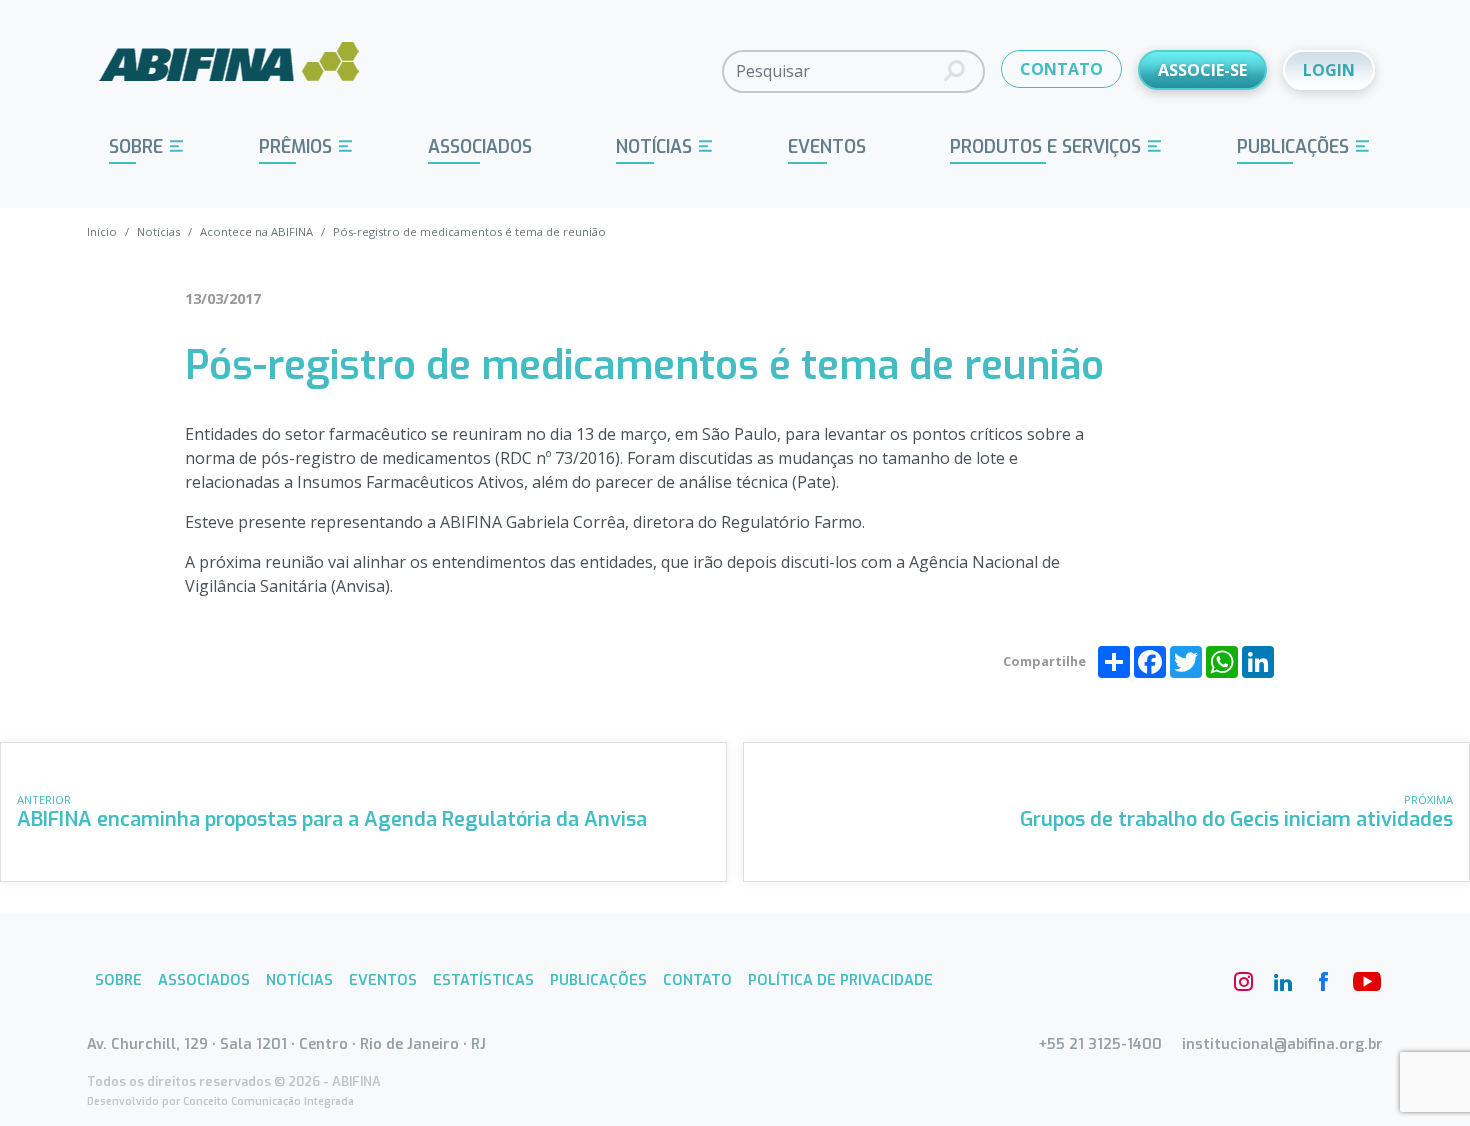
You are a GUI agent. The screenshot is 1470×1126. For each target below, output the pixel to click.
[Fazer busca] (954, 71)
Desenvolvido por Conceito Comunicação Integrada (220, 1101)
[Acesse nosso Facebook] (1323, 982)
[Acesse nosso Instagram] (1243, 982)
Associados (480, 147)
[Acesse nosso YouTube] (1363, 982)
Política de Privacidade (840, 980)
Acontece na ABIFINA (256, 231)
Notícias (654, 147)
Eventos (827, 147)
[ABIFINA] (229, 70)
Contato (697, 980)
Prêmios (295, 147)
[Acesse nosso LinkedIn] (1283, 982)
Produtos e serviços (1045, 147)
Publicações (1293, 147)
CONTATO (1061, 69)
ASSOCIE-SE (1202, 70)
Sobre (136, 147)
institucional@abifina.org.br (1282, 1044)
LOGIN (1329, 70)
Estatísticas (483, 980)
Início (102, 231)
